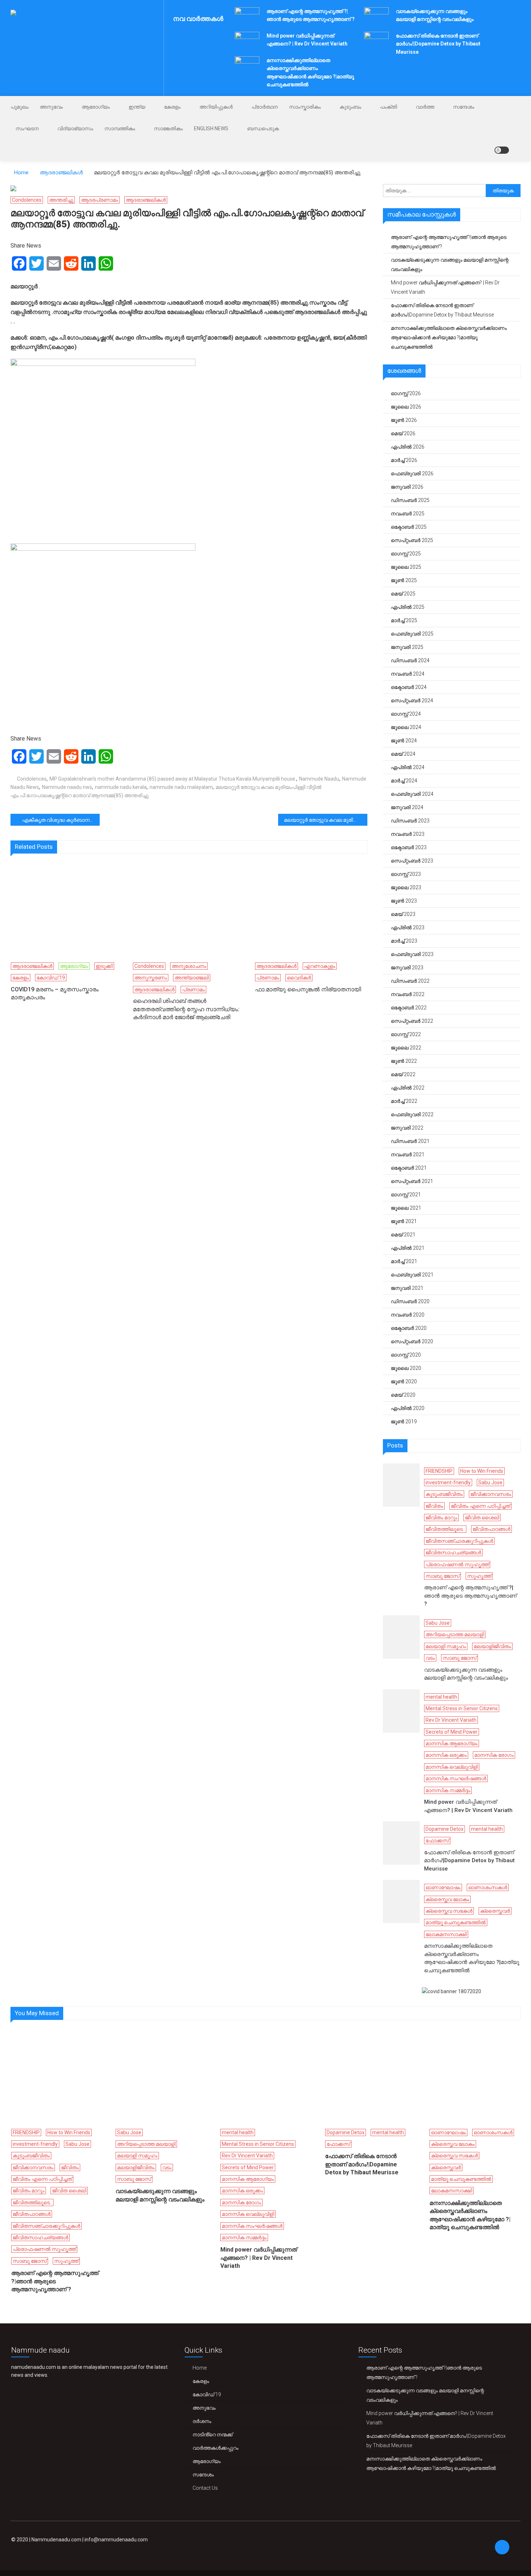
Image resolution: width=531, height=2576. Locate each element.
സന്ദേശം (464, 107)
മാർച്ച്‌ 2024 (404, 781)
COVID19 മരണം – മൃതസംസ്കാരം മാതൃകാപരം (55, 993)
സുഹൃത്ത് (479, 1576)
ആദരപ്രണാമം (100, 200)
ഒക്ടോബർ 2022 (409, 1008)
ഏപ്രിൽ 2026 (408, 447)
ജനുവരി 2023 (407, 968)
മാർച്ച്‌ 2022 (404, 1101)
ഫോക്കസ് (437, 1841)
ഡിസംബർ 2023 (410, 821)
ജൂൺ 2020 (404, 1381)
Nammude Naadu (319, 779)
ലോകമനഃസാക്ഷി (446, 1934)
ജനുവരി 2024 (407, 807)
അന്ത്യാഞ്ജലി (192, 978)
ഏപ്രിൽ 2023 (408, 927)
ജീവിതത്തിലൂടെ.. (445, 1529)
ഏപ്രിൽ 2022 (408, 1088)
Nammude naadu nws (67, 787)
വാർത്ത (425, 107)
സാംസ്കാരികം (305, 107)
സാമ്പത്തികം (120, 128)
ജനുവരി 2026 (407, 487)
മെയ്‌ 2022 (403, 1074)
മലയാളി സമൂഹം (446, 1646)
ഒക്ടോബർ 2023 (409, 847)
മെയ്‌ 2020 (403, 1395)
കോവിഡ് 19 (51, 978)
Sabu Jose (490, 1483)
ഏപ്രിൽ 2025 (408, 607)
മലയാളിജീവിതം (492, 1646)
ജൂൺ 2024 (404, 741)
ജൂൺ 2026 (404, 420)
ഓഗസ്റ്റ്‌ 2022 (406, 1034)
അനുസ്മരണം (151, 978)
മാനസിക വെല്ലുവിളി (452, 1767)
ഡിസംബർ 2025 (410, 500)
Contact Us (205, 2488)
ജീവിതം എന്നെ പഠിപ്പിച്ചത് (480, 1506)
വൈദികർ (299, 978)
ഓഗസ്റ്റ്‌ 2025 (406, 554)
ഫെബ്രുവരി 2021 (412, 1275)
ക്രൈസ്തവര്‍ (495, 1911)
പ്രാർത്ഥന (265, 107)
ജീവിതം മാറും (441, 1518)
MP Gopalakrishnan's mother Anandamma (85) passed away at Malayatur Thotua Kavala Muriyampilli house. (173, 779)
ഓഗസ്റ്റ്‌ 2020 (406, 1355)
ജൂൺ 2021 (404, 1221)
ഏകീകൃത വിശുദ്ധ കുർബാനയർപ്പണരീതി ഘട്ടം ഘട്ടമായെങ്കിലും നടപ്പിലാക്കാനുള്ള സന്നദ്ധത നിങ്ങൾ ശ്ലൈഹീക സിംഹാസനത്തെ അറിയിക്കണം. (61, 820)
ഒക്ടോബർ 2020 (409, 1328)
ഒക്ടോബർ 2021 (409, 1168)
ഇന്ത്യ (137, 107)
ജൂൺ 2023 (404, 901)
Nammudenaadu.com (56, 2540)
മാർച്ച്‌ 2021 (404, 1261)
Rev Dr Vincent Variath (451, 1720)
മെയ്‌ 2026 (403, 433)
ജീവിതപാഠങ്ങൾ (491, 1529)
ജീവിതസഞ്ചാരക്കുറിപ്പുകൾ (459, 1541)
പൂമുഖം (20, 107)
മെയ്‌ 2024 (403, 754)
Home (200, 2368)
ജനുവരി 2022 (407, 1128)
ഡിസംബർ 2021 (410, 1141)
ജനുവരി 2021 (407, 1288)
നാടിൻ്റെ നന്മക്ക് (213, 2435)
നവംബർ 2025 (408, 514)
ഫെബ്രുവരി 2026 (412, 473)
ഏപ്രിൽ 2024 (408, 767)
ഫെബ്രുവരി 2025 (412, 634)
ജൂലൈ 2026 (406, 407)
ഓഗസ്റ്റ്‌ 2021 (406, 1195)
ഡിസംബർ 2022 (410, 981)
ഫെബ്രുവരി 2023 (412, 954)
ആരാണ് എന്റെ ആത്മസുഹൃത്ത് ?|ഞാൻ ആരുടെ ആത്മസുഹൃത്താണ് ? (449, 242)
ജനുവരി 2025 (407, 647)
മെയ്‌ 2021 (403, 1235)
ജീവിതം (434, 1506)
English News (211, 128)
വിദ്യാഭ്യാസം (75, 128)
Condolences (27, 200)
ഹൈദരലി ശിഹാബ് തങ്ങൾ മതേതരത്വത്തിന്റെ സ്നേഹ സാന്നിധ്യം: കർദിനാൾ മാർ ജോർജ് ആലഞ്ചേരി (186, 1009)
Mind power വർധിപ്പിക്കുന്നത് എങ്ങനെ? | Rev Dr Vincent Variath (445, 287)
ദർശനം (202, 2421)
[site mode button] (502, 150)
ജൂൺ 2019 (404, 1422)
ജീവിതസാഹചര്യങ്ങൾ (453, 1553)
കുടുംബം (350, 107)
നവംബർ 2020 (408, 1315)
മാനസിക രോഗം (494, 1755)
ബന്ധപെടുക (263, 128)
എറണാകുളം (320, 966)
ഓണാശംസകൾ (488, 1887)
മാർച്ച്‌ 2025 (404, 620)
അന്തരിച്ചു (61, 200)
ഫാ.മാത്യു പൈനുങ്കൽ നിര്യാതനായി (308, 989)
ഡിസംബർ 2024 (410, 660)
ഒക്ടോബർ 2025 (409, 527)
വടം (430, 1658)
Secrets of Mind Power (452, 1732)
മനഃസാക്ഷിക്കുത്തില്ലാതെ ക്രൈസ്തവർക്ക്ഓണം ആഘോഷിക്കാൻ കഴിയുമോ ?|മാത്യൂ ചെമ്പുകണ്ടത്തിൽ (449, 337)
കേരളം (172, 107)
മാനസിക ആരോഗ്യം (452, 1743)
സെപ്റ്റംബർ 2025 (412, 540)
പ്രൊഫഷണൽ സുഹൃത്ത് (457, 1564)
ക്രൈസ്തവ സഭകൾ (449, 1911)
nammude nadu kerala (121, 787)
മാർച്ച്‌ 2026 (404, 460)
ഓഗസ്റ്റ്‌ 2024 (406, 714)
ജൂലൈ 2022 (406, 1048)
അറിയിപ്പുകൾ (216, 107)
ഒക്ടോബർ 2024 (409, 687)
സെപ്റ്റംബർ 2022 (412, 1021)
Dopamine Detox (444, 1829)
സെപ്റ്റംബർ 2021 (412, 1181)
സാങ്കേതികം (168, 128)
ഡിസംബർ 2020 (410, 1301)
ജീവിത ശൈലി (482, 1518)
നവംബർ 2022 (408, 994)
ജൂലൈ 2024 (406, 727)
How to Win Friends (482, 1471)
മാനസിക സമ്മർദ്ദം (448, 1790)
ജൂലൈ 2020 (406, 1368)
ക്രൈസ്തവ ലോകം (447, 1899)
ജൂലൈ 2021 (406, 1208)
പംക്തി (388, 107)
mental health (441, 1697)
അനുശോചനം (189, 966)
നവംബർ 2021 (408, 1154)
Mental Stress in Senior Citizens (462, 1708)
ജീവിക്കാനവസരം (491, 1494)
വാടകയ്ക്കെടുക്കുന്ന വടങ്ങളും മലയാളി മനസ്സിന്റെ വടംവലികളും (450, 265)
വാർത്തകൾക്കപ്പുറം (215, 2448)
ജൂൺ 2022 (404, 1061)
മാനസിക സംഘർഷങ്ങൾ (456, 1778)
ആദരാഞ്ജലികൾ (146, 200)
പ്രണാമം (193, 990)
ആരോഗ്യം (96, 107)
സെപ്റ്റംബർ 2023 (412, 861)
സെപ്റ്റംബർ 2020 (412, 1341)
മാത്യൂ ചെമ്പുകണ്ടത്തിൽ (456, 1922)
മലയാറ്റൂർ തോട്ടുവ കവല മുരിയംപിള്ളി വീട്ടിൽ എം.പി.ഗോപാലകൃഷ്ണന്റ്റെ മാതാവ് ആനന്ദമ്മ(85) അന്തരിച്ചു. (326, 820)
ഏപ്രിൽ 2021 (408, 1248)
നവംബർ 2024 (408, 674)
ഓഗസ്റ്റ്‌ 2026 (406, 393)
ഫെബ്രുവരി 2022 (412, 1114)
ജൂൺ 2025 (404, 580)
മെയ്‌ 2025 (403, 594)
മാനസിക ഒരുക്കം (446, 1755)
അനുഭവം (51, 107)
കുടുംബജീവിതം (444, 1494)
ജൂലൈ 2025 (406, 567)
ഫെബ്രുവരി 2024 (412, 794)
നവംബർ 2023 (408, 834)
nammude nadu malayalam (181, 787)
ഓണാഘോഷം (443, 1887)
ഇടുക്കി (104, 966)
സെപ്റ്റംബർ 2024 (412, 700)
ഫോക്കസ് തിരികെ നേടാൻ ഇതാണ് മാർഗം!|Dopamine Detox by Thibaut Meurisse (438, 44)
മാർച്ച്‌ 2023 (404, 941)
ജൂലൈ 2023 (406, 887)
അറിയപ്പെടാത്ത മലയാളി (455, 1634)
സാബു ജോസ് (442, 1576)
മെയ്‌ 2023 (403, 914)
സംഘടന (27, 128)
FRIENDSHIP (439, 1471)
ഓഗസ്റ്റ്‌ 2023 (406, 874)
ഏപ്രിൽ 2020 (408, 1408)
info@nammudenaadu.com (116, 2540)
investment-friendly (448, 1483)
